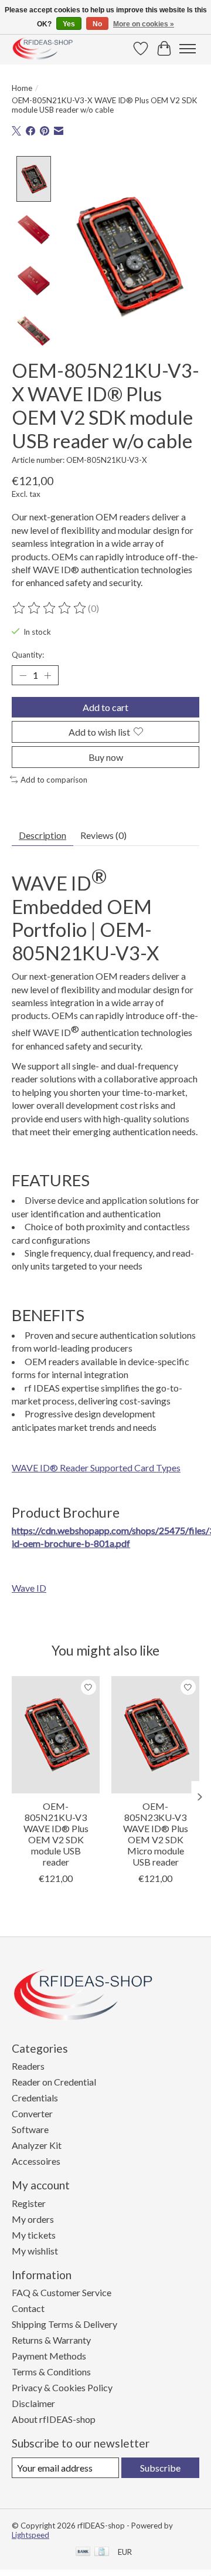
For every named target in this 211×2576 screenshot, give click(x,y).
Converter (32, 2113)
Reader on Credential (54, 2082)
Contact (28, 2308)
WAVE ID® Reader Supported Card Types (96, 1468)
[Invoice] (102, 2552)
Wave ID (29, 1588)
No (97, 24)
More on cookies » (144, 24)
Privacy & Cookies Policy (62, 2387)
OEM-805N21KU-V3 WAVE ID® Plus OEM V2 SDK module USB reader (56, 1834)
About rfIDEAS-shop (54, 2419)
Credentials (35, 2098)
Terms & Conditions (51, 2372)
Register (29, 2203)
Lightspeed (30, 2535)
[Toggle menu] (188, 49)
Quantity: (28, 655)
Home (22, 88)
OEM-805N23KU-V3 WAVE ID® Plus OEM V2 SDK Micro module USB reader (156, 1834)
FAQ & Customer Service (62, 2292)
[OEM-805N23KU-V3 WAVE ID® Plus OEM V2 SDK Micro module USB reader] (155, 1735)
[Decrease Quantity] (23, 675)
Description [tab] (42, 835)
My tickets (34, 2235)
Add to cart (105, 707)
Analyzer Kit (37, 2145)
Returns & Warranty (51, 2340)
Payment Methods (49, 2356)
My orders (33, 2219)
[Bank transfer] (83, 2552)
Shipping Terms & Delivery (64, 2324)
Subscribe (160, 2468)
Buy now (106, 757)
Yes (69, 24)
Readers (28, 2066)
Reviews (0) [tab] (103, 835)
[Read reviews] (50, 608)
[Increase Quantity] (47, 675)
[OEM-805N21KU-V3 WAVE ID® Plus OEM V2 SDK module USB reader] (56, 1735)
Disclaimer (33, 2403)
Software (30, 2129)
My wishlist (35, 2251)
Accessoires (36, 2161)
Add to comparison (54, 780)
